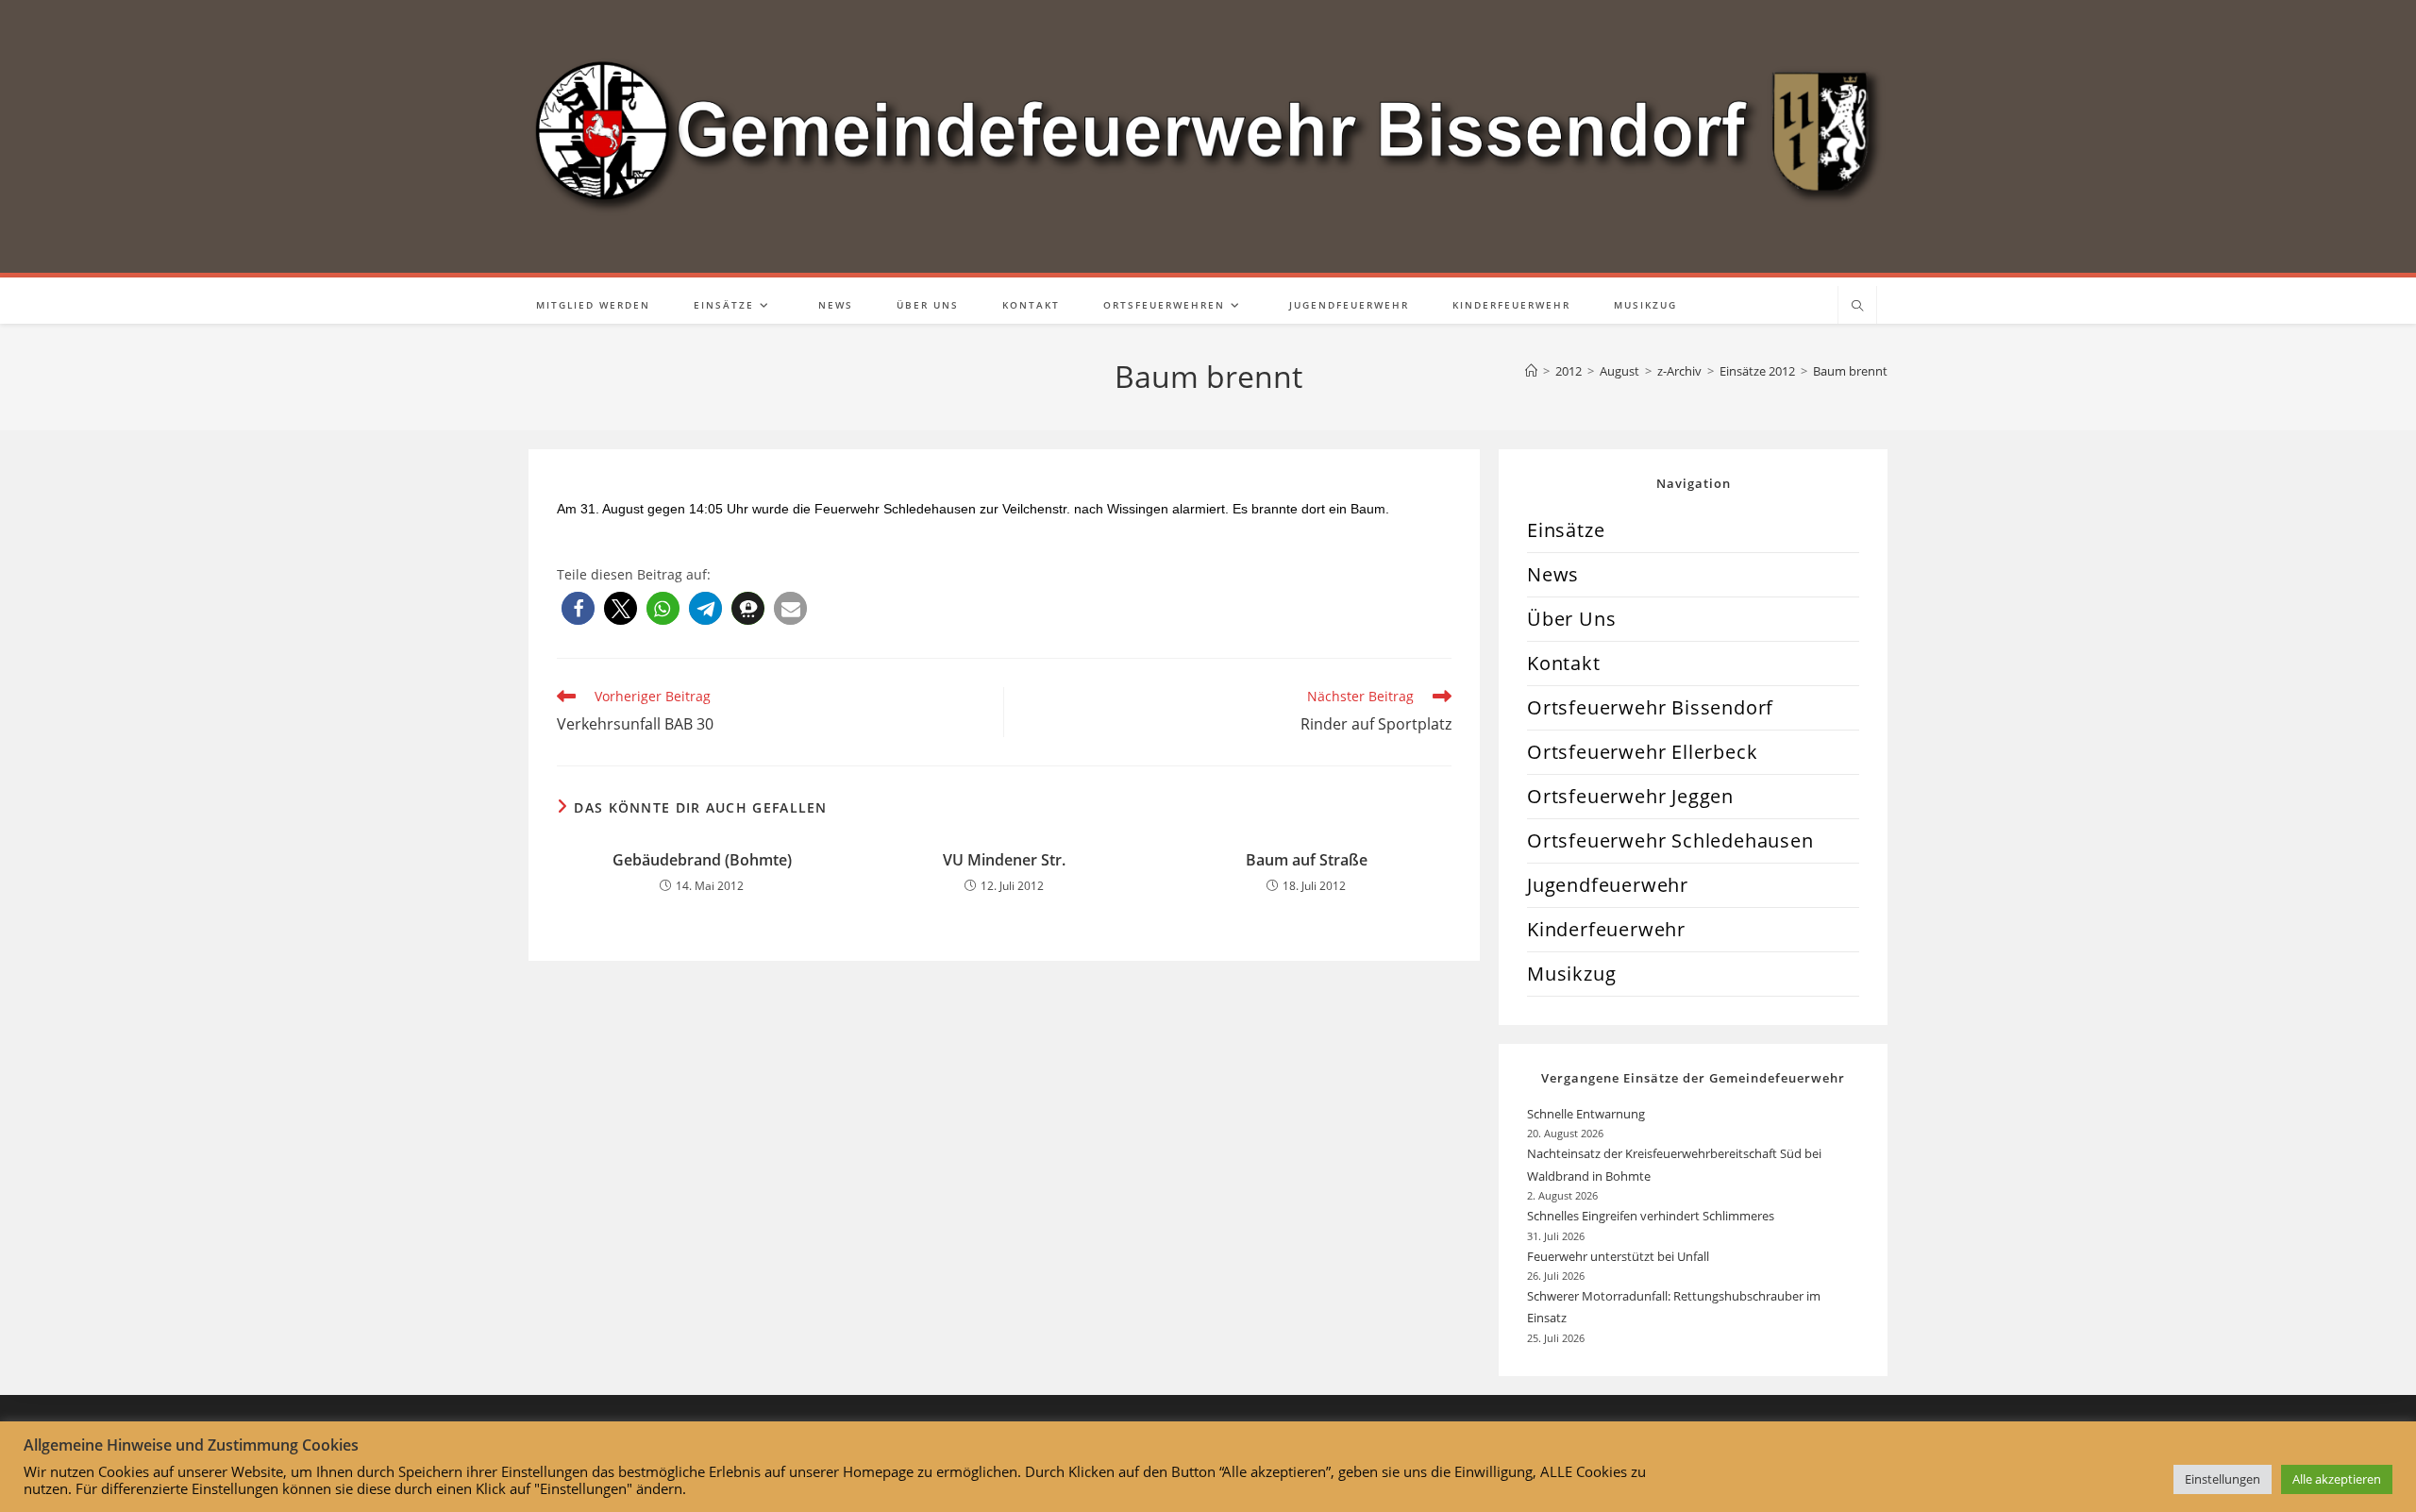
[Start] (1531, 371)
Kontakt (1564, 663)
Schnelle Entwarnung (1587, 1114)
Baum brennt (1850, 371)
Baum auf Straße (1307, 860)
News (1553, 574)
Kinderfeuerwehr (1606, 929)
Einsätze (1566, 530)
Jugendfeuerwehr (1608, 885)
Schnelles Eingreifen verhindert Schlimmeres (1651, 1216)
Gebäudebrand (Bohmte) (702, 860)
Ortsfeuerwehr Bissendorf (1650, 707)
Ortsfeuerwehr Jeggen (1630, 796)
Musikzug (1571, 974)
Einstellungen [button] (2223, 1479)
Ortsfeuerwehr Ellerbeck (1642, 752)
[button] (578, 608)
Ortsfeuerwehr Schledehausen (1670, 840)
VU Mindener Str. (1004, 860)
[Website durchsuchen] (1857, 307)
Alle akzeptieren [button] (2337, 1479)
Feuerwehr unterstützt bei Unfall (1618, 1256)
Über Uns (1571, 619)
